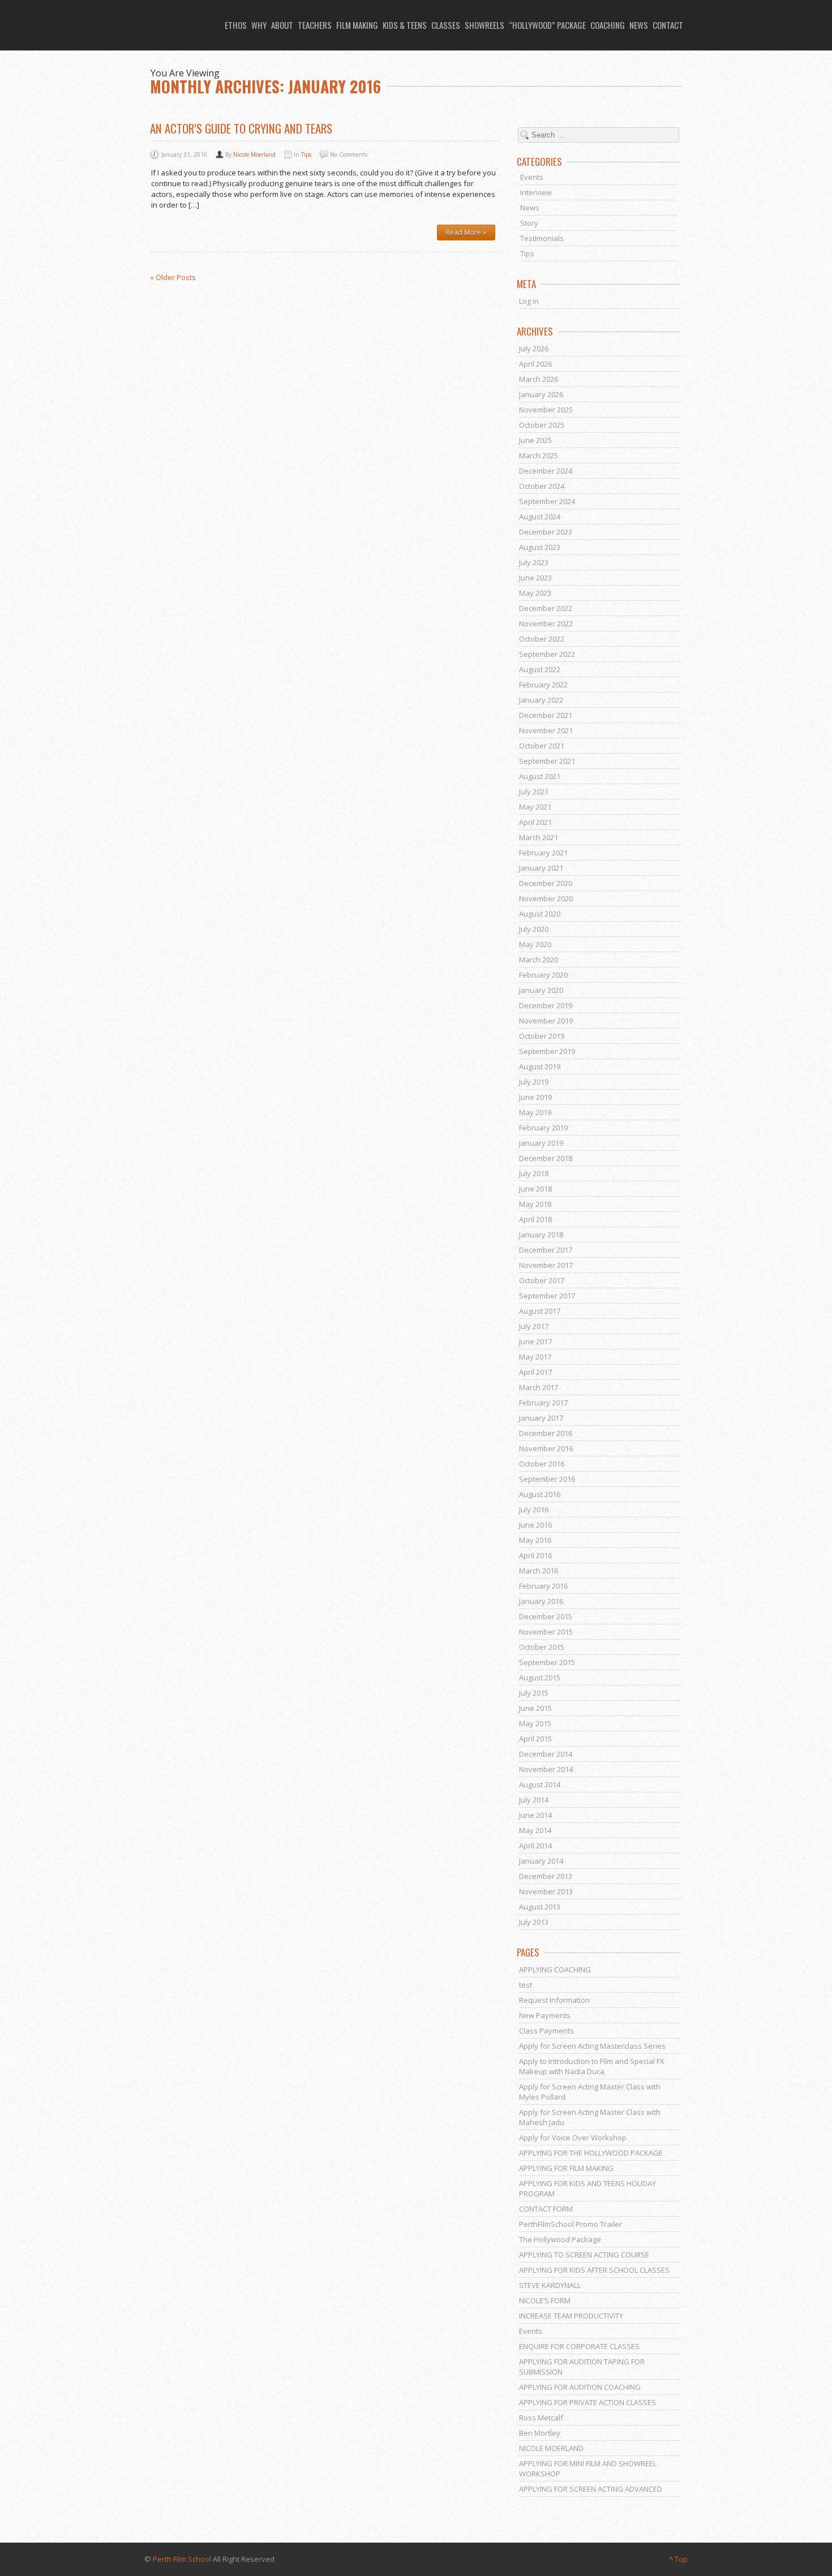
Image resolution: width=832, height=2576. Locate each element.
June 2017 (535, 1341)
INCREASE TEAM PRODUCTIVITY (571, 2316)
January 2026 (541, 394)
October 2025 (542, 425)
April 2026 (535, 364)
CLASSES (446, 25)
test (526, 1985)
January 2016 (541, 1601)
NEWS (639, 25)
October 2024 (542, 486)
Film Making (357, 25)
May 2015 (535, 1723)
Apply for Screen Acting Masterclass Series (592, 2046)
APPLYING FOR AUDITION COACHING (580, 2387)
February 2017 (543, 1403)
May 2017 (535, 1357)
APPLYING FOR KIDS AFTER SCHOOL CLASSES (594, 2270)
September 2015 (547, 1662)
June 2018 (535, 1189)
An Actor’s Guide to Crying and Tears (241, 128)
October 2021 (542, 746)
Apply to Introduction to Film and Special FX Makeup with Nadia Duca (592, 2066)
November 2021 (546, 730)
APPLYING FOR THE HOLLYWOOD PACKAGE (591, 2153)
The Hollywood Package (560, 2239)
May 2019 (535, 1112)
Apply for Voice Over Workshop (573, 2138)
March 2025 (539, 455)
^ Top (678, 2559)
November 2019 (546, 1021)
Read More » (466, 232)
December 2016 (546, 1433)
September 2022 (547, 654)
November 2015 (546, 1632)
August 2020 (540, 914)
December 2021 (546, 715)
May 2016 (535, 1540)
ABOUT (282, 25)
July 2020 (534, 929)
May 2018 (535, 1204)
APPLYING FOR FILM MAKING (566, 2168)
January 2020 (541, 990)
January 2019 (541, 1143)
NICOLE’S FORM (545, 2300)
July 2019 (534, 1082)
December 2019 (546, 1005)
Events (532, 177)
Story (529, 223)
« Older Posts (173, 277)
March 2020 (539, 960)
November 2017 (546, 1265)
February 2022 (543, 685)
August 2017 (540, 1311)
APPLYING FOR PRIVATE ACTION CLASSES (587, 2402)
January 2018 (541, 1235)
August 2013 (540, 1907)
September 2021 (547, 761)
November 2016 (546, 1448)
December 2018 (546, 1158)
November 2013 (546, 1891)
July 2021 (534, 792)
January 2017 (541, 1418)
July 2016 (534, 1510)
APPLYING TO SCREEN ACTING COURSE (584, 2255)
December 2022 (546, 608)
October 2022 (542, 639)
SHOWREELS (484, 25)
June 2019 (535, 1097)
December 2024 (546, 471)
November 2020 (546, 898)
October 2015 (542, 1647)
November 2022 (546, 623)
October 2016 (542, 1464)
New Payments (545, 2015)
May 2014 (535, 1830)
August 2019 (540, 1066)
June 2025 (535, 440)
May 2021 (535, 807)
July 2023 (534, 562)
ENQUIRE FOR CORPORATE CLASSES (579, 2346)
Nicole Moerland (254, 154)
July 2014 (534, 1800)
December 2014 (546, 1754)
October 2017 (542, 1280)
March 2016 (539, 1571)
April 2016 (535, 1555)
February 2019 (543, 1128)
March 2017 (539, 1387)
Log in (529, 301)
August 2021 (540, 776)
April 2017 (535, 1372)
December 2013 (546, 1876)
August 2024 (540, 517)
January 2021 (541, 868)
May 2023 (535, 593)
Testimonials (542, 238)
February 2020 (543, 975)
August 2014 (540, 1784)
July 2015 (534, 1693)
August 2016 (540, 1494)
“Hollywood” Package (547, 25)
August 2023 (540, 547)
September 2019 (547, 1051)
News (530, 208)
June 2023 (535, 578)
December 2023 (546, 532)
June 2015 (535, 1708)
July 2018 (534, 1173)
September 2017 (547, 1296)
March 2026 (539, 379)
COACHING (608, 25)
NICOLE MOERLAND (551, 2448)
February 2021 (543, 853)
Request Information (554, 2000)
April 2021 (535, 822)
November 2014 (546, 1769)
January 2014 (541, 1861)
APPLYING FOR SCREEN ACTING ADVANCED (591, 2489)
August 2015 (540, 1678)
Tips (306, 154)
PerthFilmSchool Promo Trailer (571, 2224)
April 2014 (535, 1846)
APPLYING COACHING (555, 1969)
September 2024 (547, 501)
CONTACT (668, 25)
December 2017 (546, 1250)
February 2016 (543, 1586)
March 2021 (539, 837)
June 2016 (535, 1525)
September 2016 (547, 1479)
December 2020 (546, 883)
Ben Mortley (540, 2433)
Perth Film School (182, 2559)
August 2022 (540, 669)
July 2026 (534, 349)
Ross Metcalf (541, 2418)
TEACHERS (315, 25)
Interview (536, 192)
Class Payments (546, 2031)
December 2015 (546, 1616)
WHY (259, 25)
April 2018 (535, 1219)
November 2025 (546, 410)
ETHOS (236, 25)
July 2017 (534, 1326)
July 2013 (534, 1922)
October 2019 (542, 1036)
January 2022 (541, 700)
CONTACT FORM (546, 2209)
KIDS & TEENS (405, 25)
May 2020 (535, 944)
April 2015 (535, 1739)
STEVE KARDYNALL (550, 2285)
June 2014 (535, 1815)
